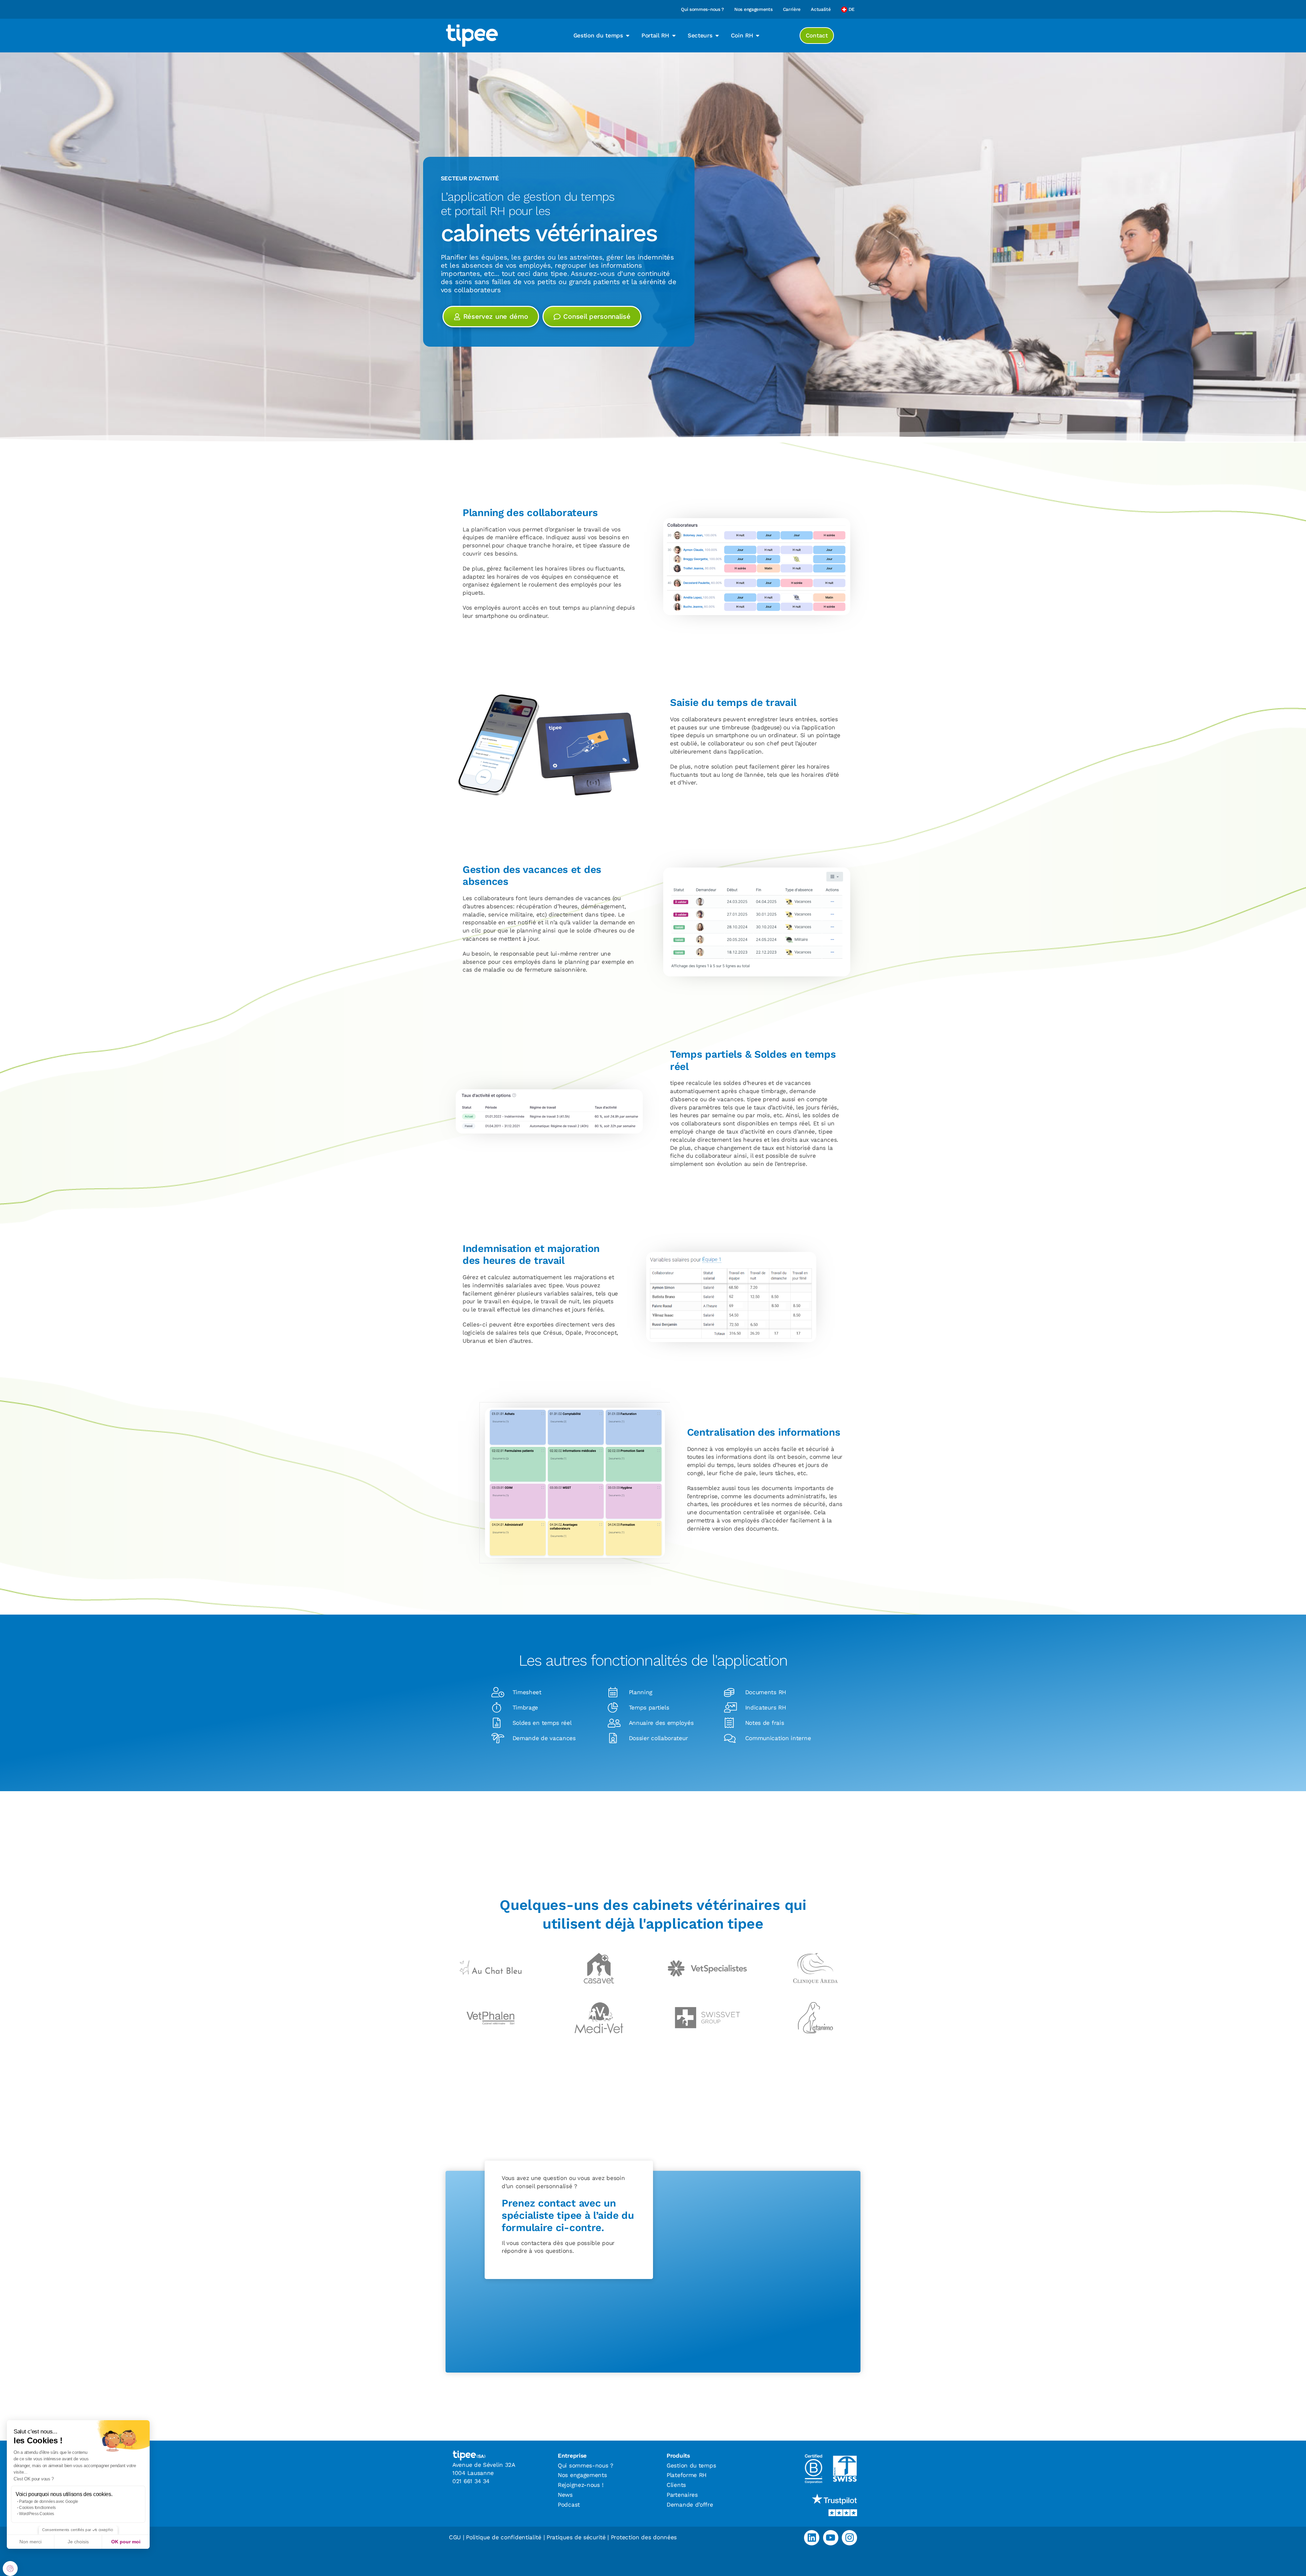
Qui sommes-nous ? (702, 9)
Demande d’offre (690, 2505)
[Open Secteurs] (717, 36)
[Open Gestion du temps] (628, 36)
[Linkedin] (812, 2538)
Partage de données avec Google (49, 2501)
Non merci (30, 2542)
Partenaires (682, 2495)
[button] (10, 2569)
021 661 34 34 (471, 2481)
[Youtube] (831, 2538)
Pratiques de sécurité (576, 2537)
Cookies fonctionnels (37, 2508)
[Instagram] (849, 2538)
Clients (676, 2485)
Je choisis (78, 2542)
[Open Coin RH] (758, 36)
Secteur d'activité (470, 178)
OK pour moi (126, 2542)
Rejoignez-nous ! (581, 2485)
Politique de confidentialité (504, 2537)
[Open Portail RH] (674, 36)
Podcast (569, 2505)
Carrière (792, 9)
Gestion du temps (691, 2465)
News (565, 2495)
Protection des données (644, 2537)
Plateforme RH (687, 2475)
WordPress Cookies (37, 2514)
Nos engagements (754, 9)
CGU (455, 2537)
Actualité (821, 9)
